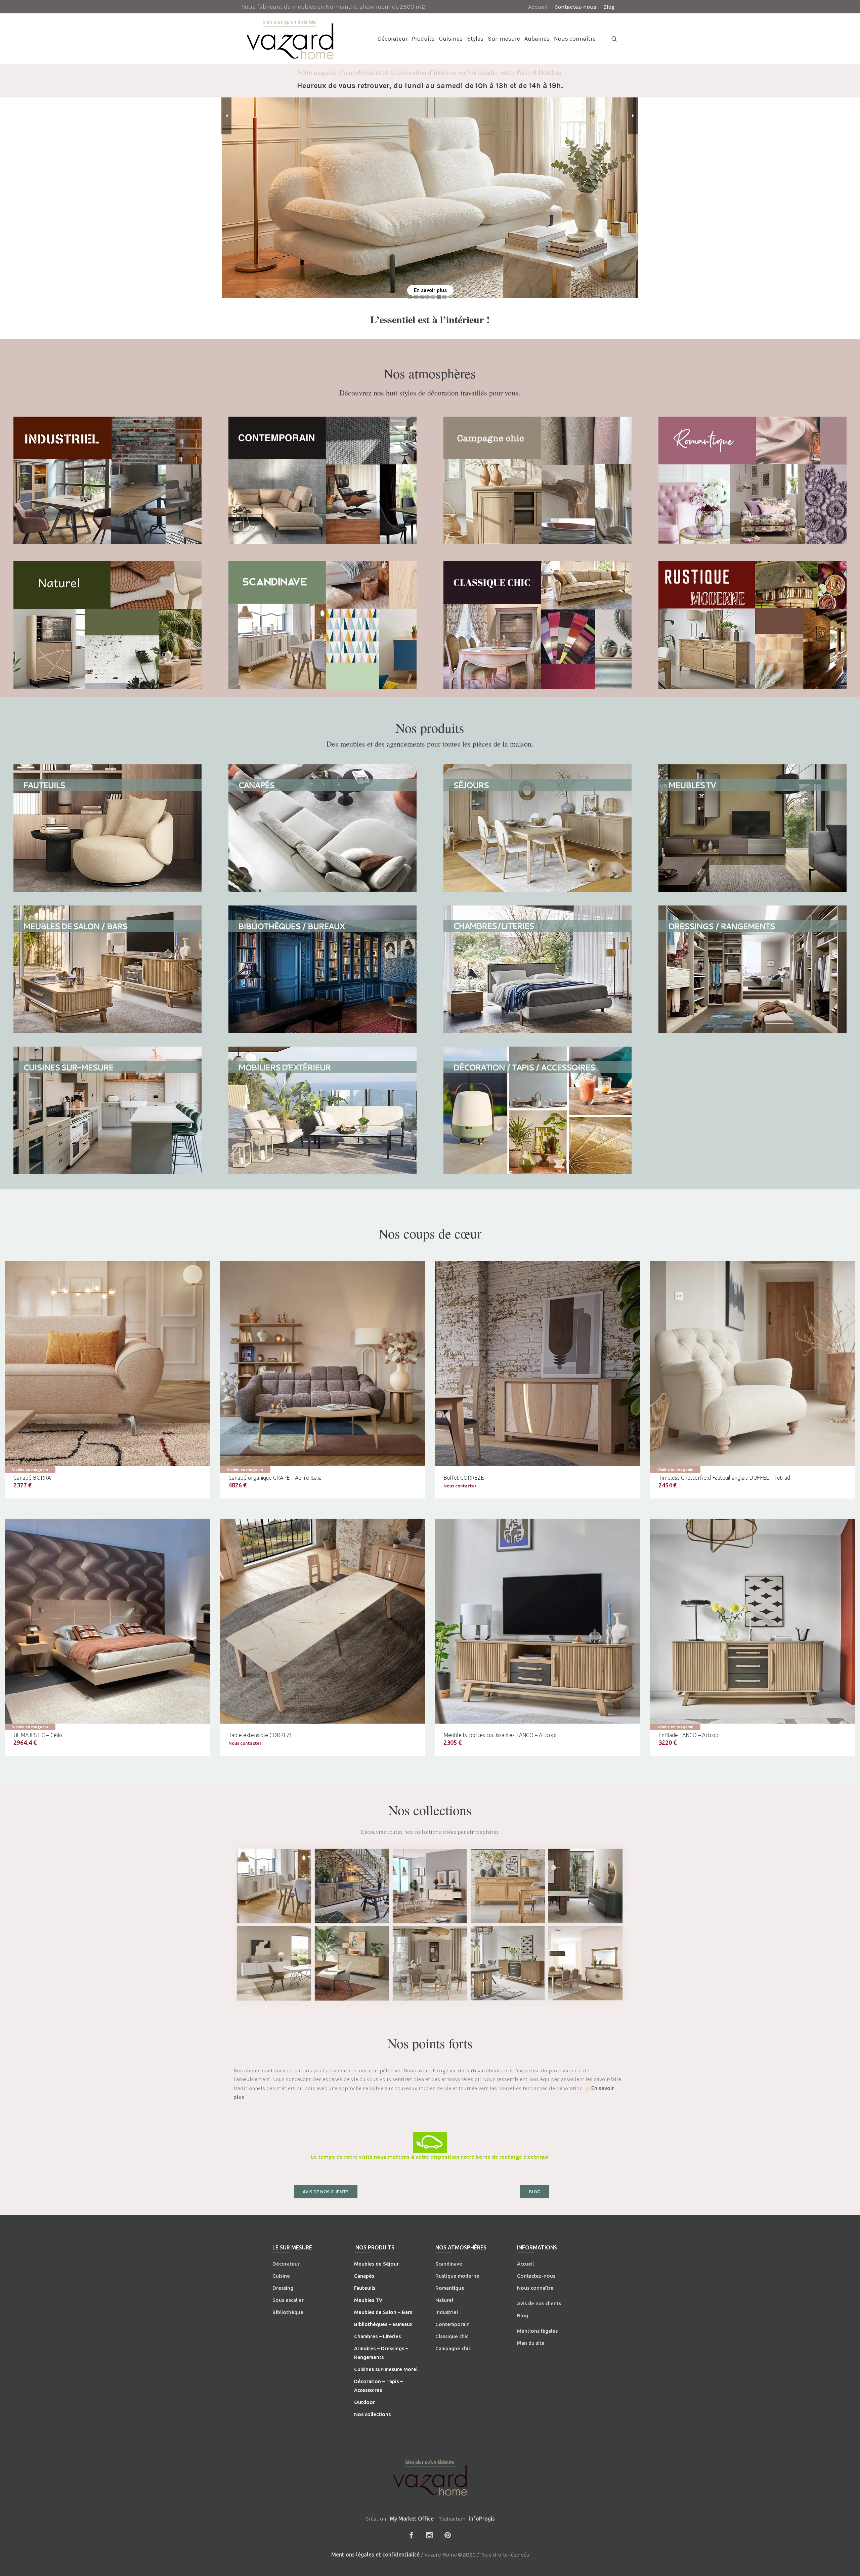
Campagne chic (453, 2348)
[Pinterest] (447, 2535)
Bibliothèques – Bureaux (383, 2324)
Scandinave (449, 2264)
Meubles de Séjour (376, 2264)
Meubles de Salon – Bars (383, 2312)
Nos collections (372, 2414)
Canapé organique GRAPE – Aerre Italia (275, 1478)
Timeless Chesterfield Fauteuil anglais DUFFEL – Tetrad (724, 1478)
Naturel (444, 2300)
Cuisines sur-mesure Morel (386, 2369)
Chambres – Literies (377, 2336)
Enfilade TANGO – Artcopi (689, 1735)
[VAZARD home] (430, 2477)
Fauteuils (365, 2288)
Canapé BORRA (32, 1478)
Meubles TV (368, 2300)
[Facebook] (411, 2535)
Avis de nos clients (539, 2303)
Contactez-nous (536, 2276)
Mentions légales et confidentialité (375, 2554)
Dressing (283, 2288)
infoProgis (482, 2519)
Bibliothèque (288, 2312)
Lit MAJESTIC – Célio (38, 1735)
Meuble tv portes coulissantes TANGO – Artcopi (500, 1735)
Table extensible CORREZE (261, 1735)
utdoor (367, 2402)
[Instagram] (429, 2535)
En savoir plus (430, 290)
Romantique (450, 2288)
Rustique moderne (457, 2276)
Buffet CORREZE (464, 1478)
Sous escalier (288, 2300)
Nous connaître (535, 2288)
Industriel (447, 2312)
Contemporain (453, 2324)
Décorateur (286, 2264)
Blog (523, 2315)
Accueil (525, 2264)
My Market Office (412, 2519)
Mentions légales (537, 2331)
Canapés (364, 2276)
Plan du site (531, 2343)
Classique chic (452, 2336)
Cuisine (281, 2276)
